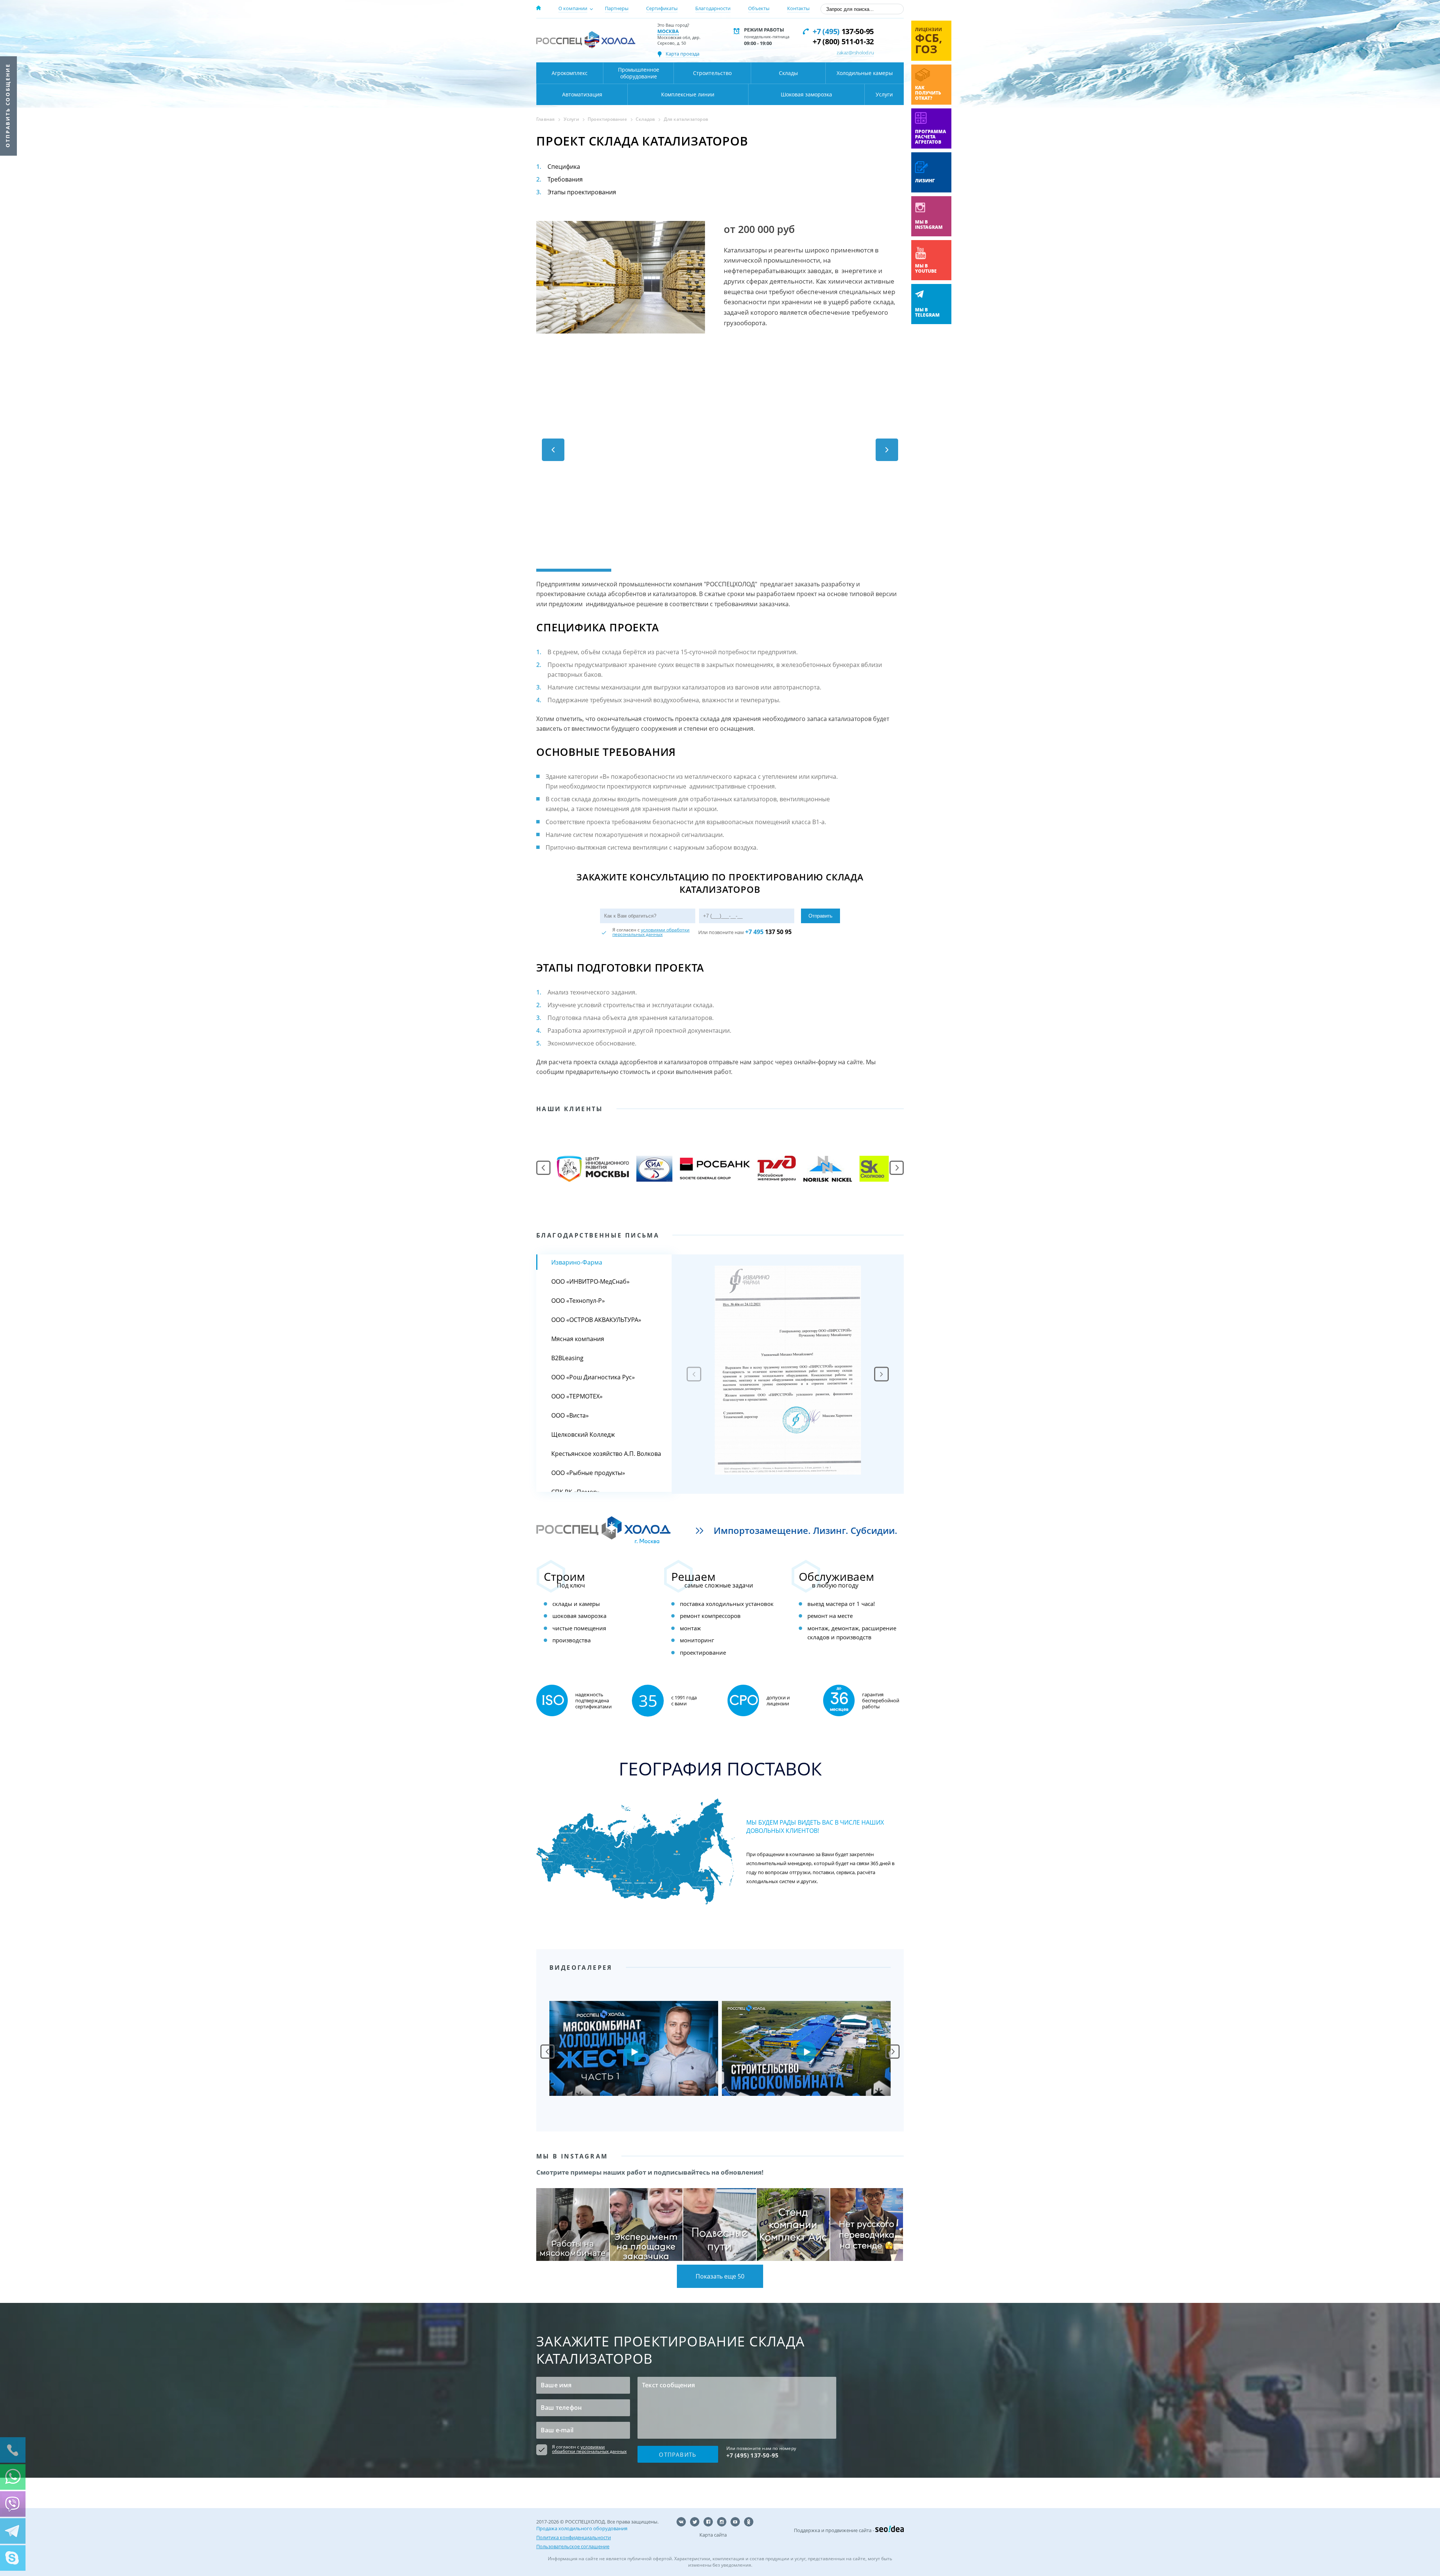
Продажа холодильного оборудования (582, 2528)
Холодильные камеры (865, 73)
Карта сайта (713, 2535)
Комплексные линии (688, 94)
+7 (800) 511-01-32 (843, 41)
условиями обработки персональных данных (651, 932)
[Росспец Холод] (586, 40)
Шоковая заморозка (806, 94)
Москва (668, 31)
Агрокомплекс (570, 73)
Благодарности (713, 8)
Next (892, 2052)
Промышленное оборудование (639, 73)
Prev (547, 2052)
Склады (788, 73)
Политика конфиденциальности (574, 2537)
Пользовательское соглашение (573, 2546)
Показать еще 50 (720, 2276)
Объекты (759, 8)
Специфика (564, 167)
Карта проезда (682, 54)
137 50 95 (768, 932)
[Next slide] (881, 1374)
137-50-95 (843, 31)
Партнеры (617, 8)
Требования (565, 179)
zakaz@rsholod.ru (855, 53)
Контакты (798, 8)
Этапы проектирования (582, 192)
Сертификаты (662, 8)
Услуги (884, 94)
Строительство (712, 73)
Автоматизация (582, 94)
